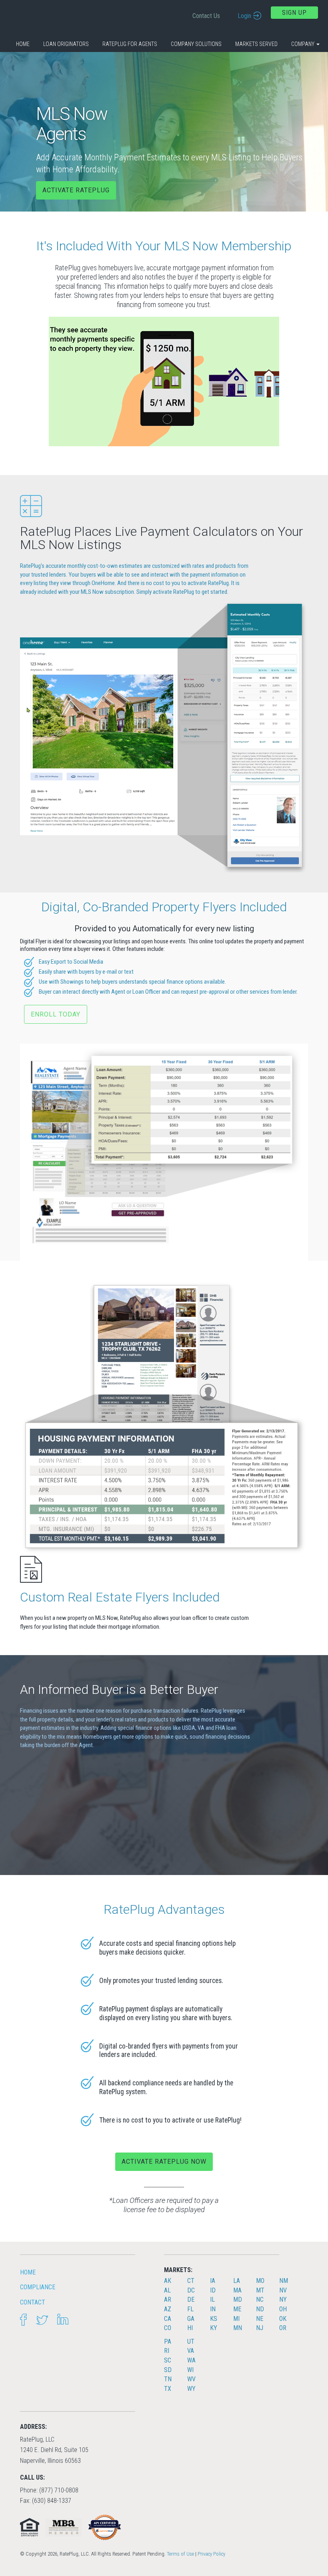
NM (284, 2281)
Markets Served (256, 44)
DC (191, 2290)
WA (191, 2360)
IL (212, 2299)
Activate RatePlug (76, 190)
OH (283, 2309)
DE (191, 2299)
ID (213, 2290)
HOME (28, 2272)
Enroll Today (56, 1014)
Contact (33, 2302)
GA (191, 2319)
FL (190, 2309)
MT (260, 2290)
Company (303, 44)
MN (238, 2328)
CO (168, 2328)
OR (283, 2328)
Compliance (38, 2287)
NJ (260, 2328)
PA (168, 2341)
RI (167, 2351)
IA (213, 2281)
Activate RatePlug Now (164, 2162)
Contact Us (206, 16)
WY (191, 2389)
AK (168, 2281)
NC (260, 2299)
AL (167, 2290)
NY (283, 2299)
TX (168, 2389)
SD (168, 2370)
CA (168, 2319)
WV (191, 2379)
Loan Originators (66, 44)
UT (191, 2341)
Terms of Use (180, 2554)
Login (244, 16)
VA (191, 2351)
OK (283, 2319)
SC (168, 2360)
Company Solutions (196, 44)
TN (168, 2379)
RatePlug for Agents (130, 44)
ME (237, 2309)
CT (191, 2281)
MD (238, 2299)
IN (213, 2309)
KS (214, 2319)
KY (214, 2328)
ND (260, 2309)
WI (190, 2370)
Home (23, 44)
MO (260, 2281)
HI (190, 2328)
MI (236, 2319)
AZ (168, 2309)
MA (237, 2290)
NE (260, 2319)
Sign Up (294, 13)
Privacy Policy (211, 2554)
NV (283, 2290)
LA (237, 2281)
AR (168, 2299)
